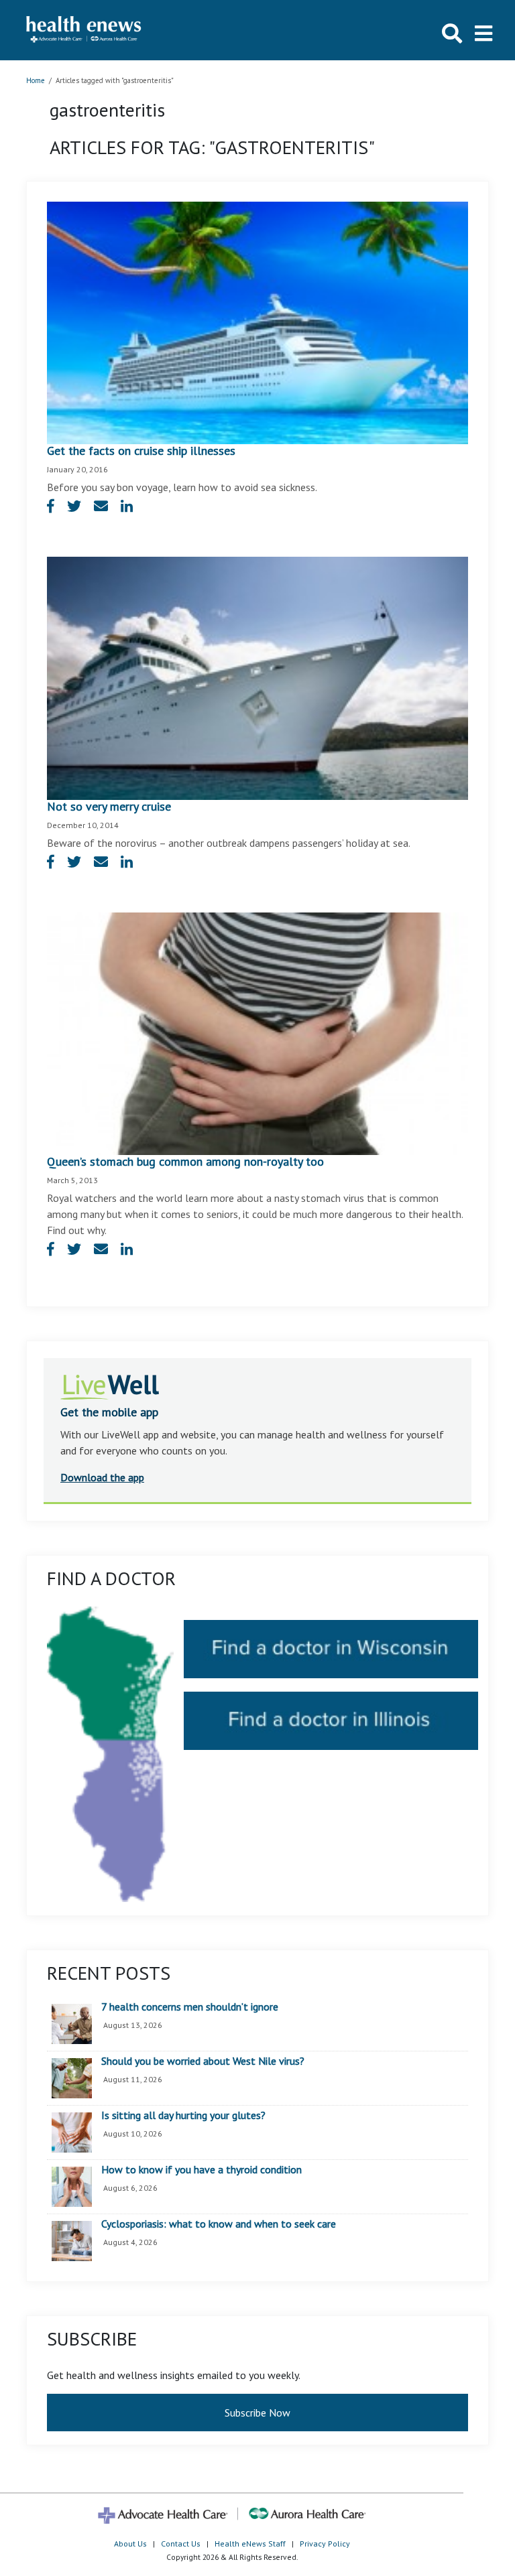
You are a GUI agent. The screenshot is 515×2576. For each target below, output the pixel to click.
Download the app (102, 1477)
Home (36, 80)
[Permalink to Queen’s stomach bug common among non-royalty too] (257, 1032)
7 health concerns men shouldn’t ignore (190, 2007)
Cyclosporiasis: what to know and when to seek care (219, 2224)
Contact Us (181, 2544)
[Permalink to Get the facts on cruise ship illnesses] (257, 322)
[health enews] (84, 30)
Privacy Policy (325, 2544)
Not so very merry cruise (109, 806)
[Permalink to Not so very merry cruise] (257, 677)
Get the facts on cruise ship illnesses (141, 451)
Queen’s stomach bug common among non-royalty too (185, 1161)
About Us (130, 2544)
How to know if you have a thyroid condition (202, 2170)
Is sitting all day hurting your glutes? (183, 2116)
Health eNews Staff (250, 2544)
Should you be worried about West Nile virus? (203, 2061)
